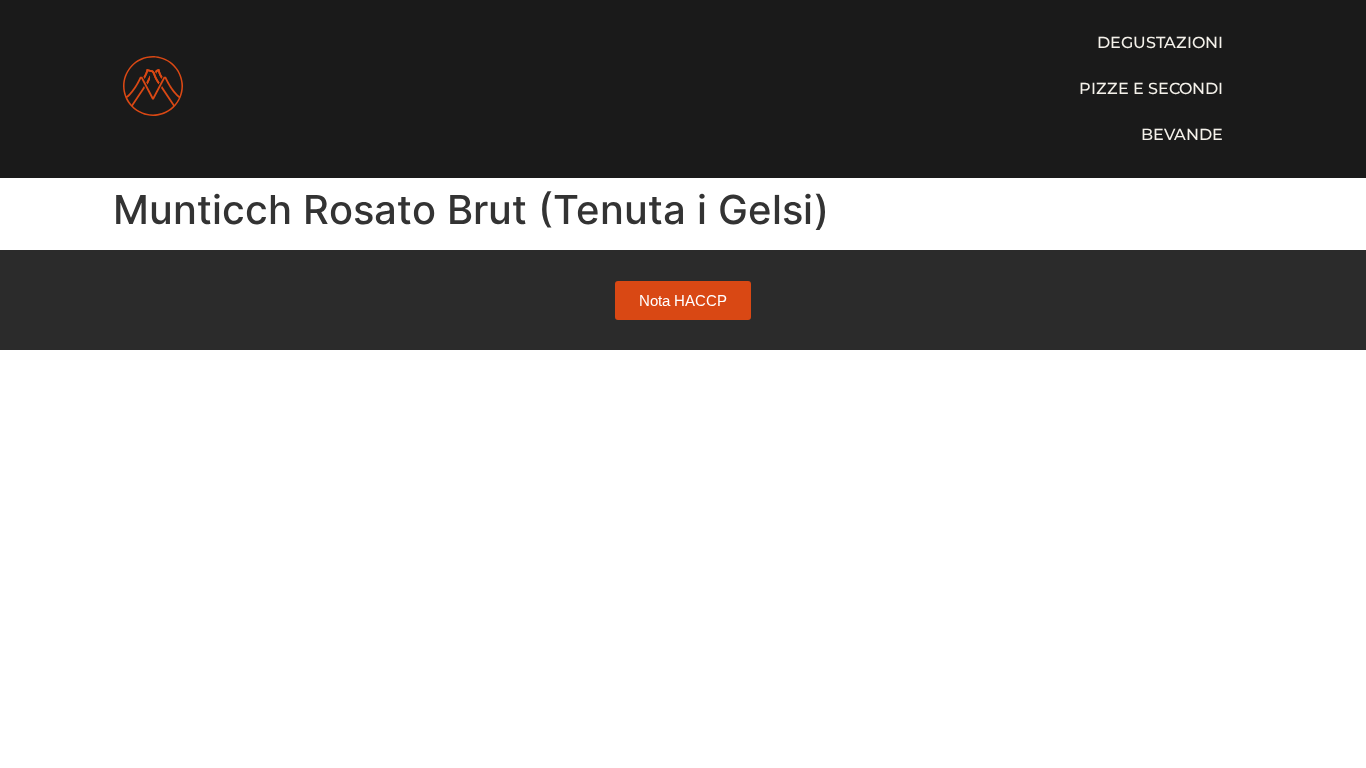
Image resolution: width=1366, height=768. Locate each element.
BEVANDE (1182, 134)
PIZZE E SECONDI (1151, 88)
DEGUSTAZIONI (1160, 42)
